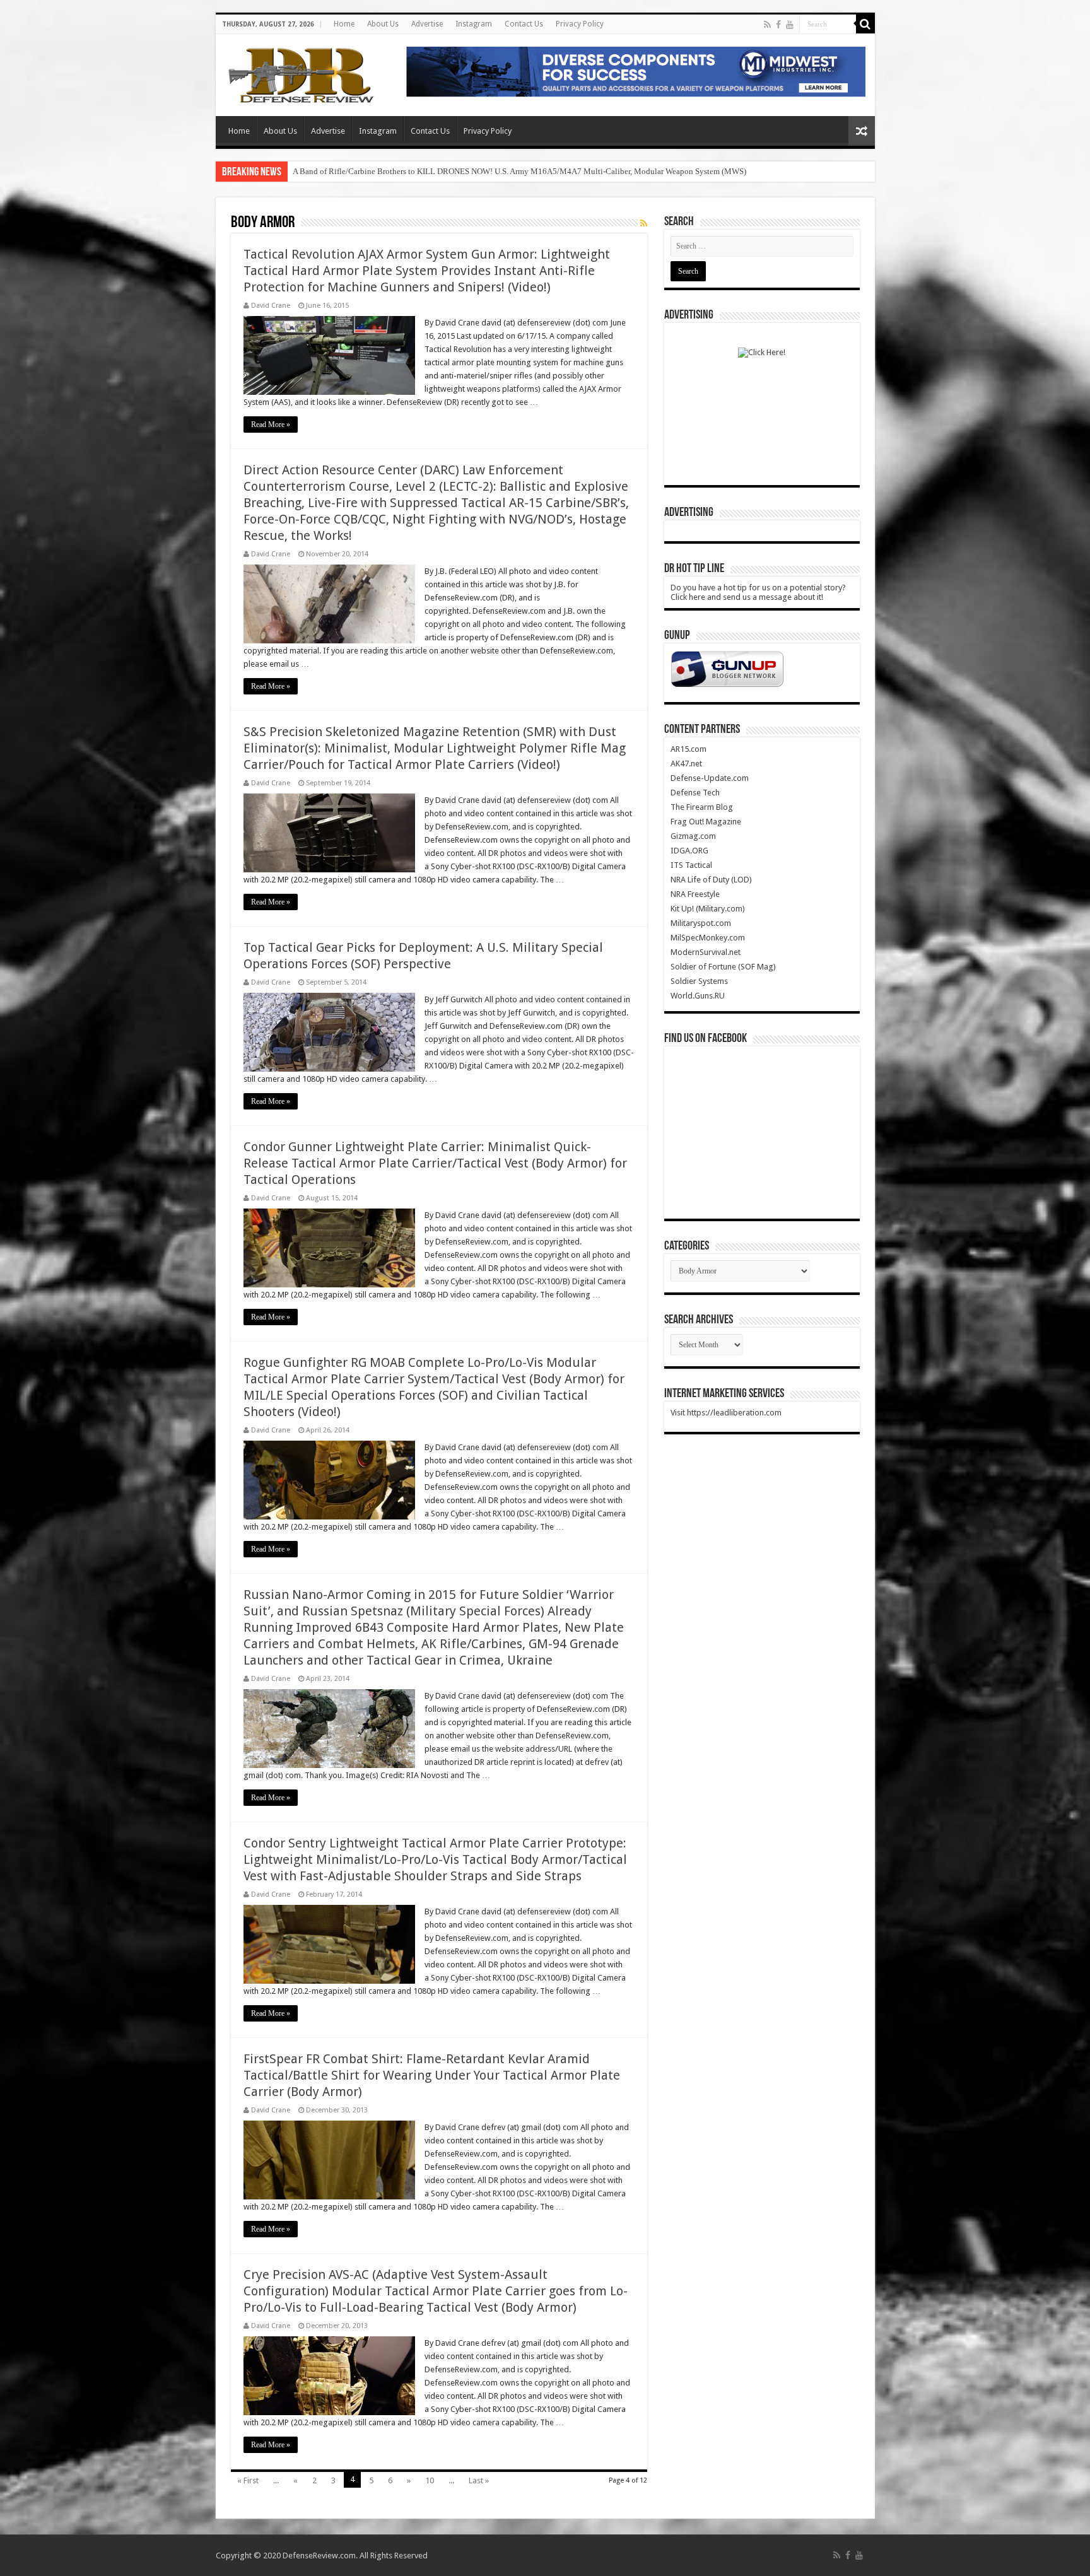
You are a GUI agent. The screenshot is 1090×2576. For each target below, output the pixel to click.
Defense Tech (695, 793)
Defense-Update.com (710, 778)
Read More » (271, 424)
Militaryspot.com (701, 923)
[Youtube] (790, 25)
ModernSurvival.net (706, 952)
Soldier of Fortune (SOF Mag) (723, 967)
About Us (383, 24)
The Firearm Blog (702, 807)
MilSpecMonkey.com (708, 938)
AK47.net (686, 764)
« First (248, 2480)
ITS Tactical (691, 865)
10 (430, 2480)
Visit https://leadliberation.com (726, 1413)
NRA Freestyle (695, 894)
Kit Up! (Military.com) (708, 909)
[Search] (865, 24)
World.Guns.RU (698, 996)
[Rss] (767, 25)
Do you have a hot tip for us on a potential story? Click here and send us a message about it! (758, 592)
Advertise (427, 24)
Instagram (474, 24)
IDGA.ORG (689, 851)
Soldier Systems (699, 981)
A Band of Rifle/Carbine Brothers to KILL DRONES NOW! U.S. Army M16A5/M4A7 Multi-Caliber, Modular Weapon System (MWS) (519, 171)
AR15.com (689, 749)
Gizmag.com (693, 836)
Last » (479, 2480)
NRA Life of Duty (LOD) (711, 880)
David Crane (271, 306)
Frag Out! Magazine (706, 822)
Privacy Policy (580, 24)
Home (344, 24)
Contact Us (524, 24)
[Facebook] (778, 25)
